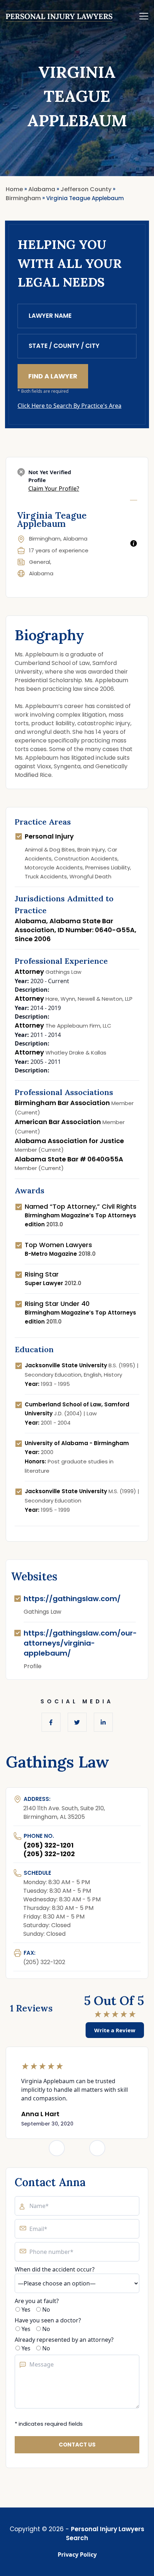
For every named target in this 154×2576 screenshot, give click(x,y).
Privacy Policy (77, 2554)
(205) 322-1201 (48, 1845)
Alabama (41, 573)
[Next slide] (97, 2148)
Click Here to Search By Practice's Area (69, 406)
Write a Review (115, 2030)
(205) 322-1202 (49, 1854)
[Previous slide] (57, 2148)
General (40, 562)
